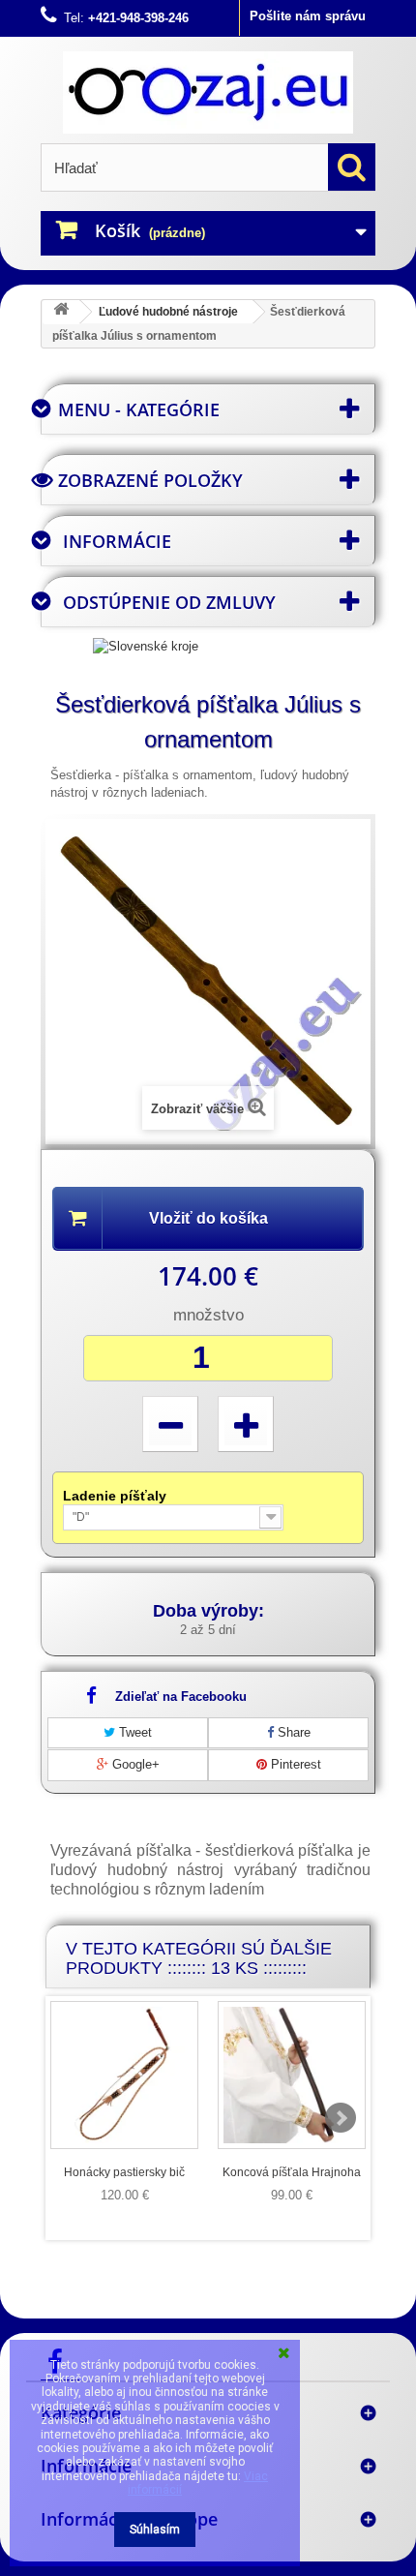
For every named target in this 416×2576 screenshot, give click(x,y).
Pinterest (294, 1764)
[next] (341, 2118)
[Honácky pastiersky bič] (124, 2075)
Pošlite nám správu (308, 16)
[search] (352, 167)
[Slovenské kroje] (146, 645)
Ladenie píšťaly (117, 1496)
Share (292, 1732)
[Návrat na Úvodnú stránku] (61, 312)
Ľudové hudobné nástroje (168, 312)
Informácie (117, 541)
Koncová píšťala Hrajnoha (292, 2172)
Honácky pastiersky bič (124, 2172)
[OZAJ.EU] (208, 92)
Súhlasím (155, 2530)
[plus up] (246, 1424)
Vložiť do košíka (208, 1218)
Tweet (134, 1732)
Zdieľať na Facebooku (181, 1697)
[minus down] (170, 1424)
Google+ (134, 1764)
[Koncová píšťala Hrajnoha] (292, 2075)
